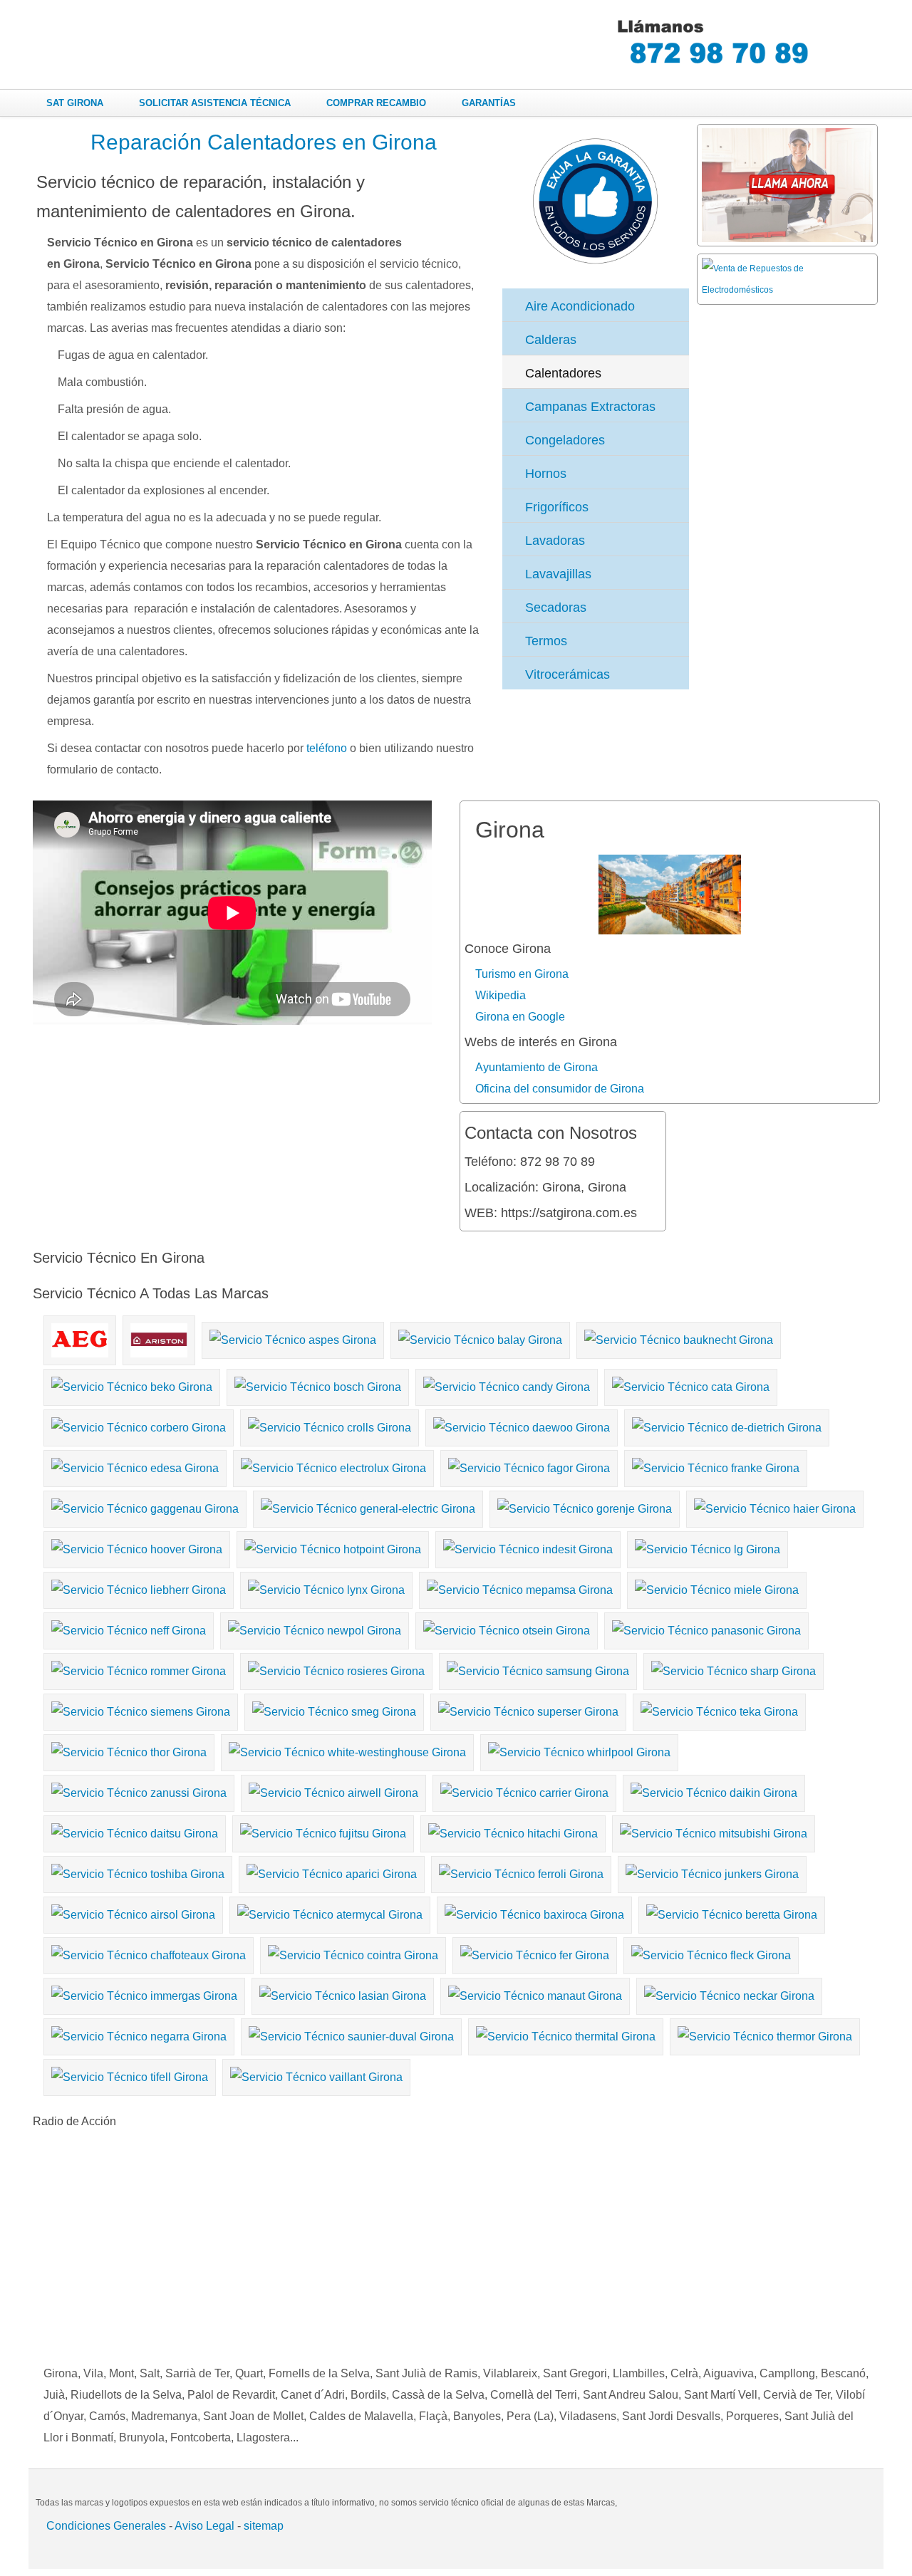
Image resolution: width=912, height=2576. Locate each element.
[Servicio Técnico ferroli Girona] (523, 1871)
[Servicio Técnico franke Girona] (717, 1465)
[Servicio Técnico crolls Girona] (331, 1425)
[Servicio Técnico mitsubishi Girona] (715, 1831)
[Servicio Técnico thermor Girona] (767, 2034)
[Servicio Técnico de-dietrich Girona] (729, 1425)
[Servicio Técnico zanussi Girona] (141, 1790)
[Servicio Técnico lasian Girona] (344, 1993)
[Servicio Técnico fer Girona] (537, 1952)
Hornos (546, 474)
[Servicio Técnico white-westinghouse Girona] (349, 1750)
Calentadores (563, 373)
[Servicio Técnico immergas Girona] (146, 1993)
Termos (546, 641)
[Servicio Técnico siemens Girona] (142, 1709)
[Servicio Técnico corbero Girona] (140, 1425)
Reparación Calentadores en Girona (264, 142)
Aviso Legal (204, 2526)
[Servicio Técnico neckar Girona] (731, 1993)
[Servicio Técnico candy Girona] (508, 1384)
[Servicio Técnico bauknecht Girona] (680, 1337)
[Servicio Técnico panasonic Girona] (708, 1628)
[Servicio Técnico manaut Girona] (537, 1993)
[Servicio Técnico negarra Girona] (141, 2034)
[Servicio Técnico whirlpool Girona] (581, 1750)
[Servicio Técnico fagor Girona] (531, 1465)
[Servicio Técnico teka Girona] (721, 1709)
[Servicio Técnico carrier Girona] (526, 1790)
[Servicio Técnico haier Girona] (777, 1506)
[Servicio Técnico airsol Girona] (135, 1912)
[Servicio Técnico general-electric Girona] (370, 1506)
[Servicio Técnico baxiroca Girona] (536, 1912)
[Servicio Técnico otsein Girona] (508, 1628)
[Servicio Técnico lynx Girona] (328, 1587)
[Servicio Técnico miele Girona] (719, 1587)
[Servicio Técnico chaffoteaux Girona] (150, 1952)
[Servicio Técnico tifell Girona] (131, 2074)
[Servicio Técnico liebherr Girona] (140, 1587)
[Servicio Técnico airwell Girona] (335, 1790)
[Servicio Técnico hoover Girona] (139, 1547)
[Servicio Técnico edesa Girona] (137, 1465)
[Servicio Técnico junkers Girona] (714, 1871)
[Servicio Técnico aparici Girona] (333, 1871)
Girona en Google (520, 1017)
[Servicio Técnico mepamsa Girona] (522, 1587)
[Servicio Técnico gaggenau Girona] (147, 1506)
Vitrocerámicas (568, 674)
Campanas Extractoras (590, 407)
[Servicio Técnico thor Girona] (131, 1750)
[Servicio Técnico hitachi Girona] (515, 1831)
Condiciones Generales (106, 2526)
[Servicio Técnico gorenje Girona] (586, 1506)
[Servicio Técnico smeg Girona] (336, 1709)
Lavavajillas (558, 574)
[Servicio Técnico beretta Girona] (734, 1912)
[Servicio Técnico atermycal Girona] (332, 1912)
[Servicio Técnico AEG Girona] (82, 1337)
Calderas (551, 340)
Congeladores (565, 440)
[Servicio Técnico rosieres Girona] (338, 1668)
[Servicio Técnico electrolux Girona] (335, 1465)
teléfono (327, 748)
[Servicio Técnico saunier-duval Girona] (353, 2034)
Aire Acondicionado (580, 306)
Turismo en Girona (522, 974)
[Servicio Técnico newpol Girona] (316, 1628)
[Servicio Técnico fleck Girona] (713, 1952)
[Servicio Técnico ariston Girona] (161, 1337)
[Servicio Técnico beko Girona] (134, 1384)
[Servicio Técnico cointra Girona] (355, 1952)
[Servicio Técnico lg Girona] (709, 1547)
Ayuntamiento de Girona (537, 1067)
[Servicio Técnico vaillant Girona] (318, 2074)
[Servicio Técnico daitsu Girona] (136, 1831)
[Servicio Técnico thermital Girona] (568, 2034)
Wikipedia (501, 995)
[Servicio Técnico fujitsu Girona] (325, 1831)
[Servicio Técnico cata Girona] (693, 1384)
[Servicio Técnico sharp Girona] (735, 1668)
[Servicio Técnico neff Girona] (130, 1628)
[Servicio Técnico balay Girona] (482, 1337)
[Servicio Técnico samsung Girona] (540, 1668)
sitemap (264, 2526)
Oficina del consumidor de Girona (560, 1089)
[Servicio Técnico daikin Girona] (716, 1790)
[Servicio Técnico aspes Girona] (295, 1337)
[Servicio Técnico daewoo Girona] (523, 1425)
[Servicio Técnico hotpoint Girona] (335, 1547)
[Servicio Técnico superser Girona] (530, 1709)
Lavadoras (555, 541)
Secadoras (556, 608)
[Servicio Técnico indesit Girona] (530, 1547)
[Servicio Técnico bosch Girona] (320, 1384)
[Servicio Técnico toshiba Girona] (140, 1871)
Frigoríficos (557, 507)
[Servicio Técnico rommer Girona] (140, 1668)
